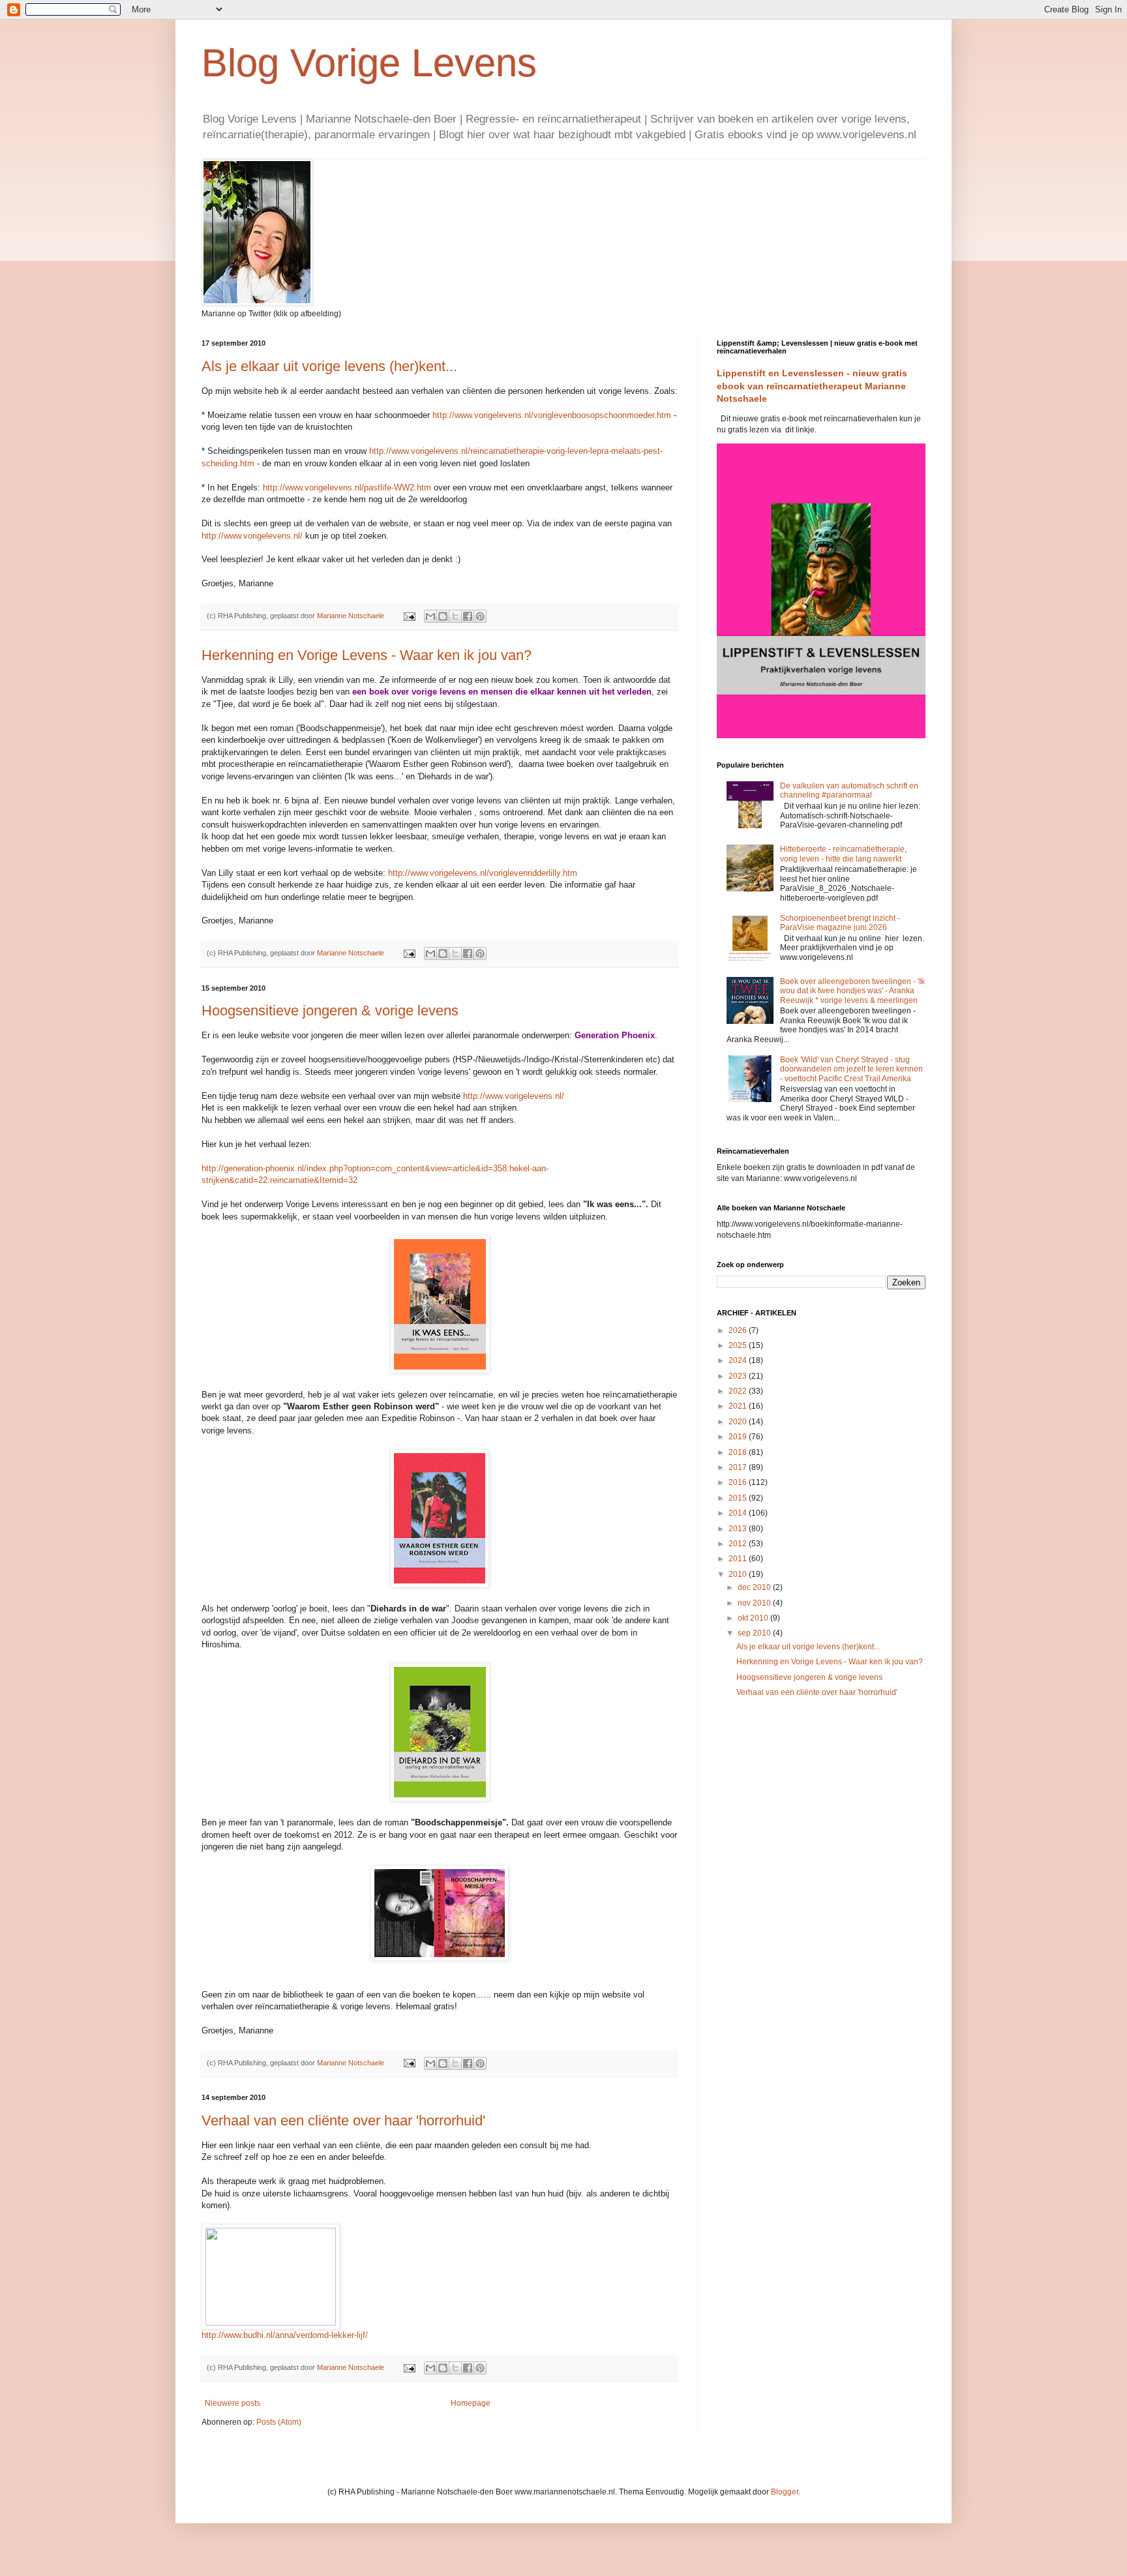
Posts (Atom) (279, 2422)
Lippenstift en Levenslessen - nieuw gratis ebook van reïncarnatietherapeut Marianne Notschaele (812, 386)
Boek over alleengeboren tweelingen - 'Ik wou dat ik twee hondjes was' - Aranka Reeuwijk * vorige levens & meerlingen (852, 991)
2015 (739, 1498)
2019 (739, 1437)
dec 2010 (755, 1587)
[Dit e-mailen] (430, 616)
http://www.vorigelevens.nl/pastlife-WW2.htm (347, 487)
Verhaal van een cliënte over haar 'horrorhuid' (343, 2120)
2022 (739, 1391)
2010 (739, 1574)
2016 (739, 1482)
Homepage (471, 2403)
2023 (739, 1376)
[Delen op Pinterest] (480, 616)
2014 (739, 1513)
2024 (739, 1360)
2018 (739, 1452)
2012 (739, 1544)
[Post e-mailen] (409, 616)
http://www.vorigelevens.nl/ (252, 536)
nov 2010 (755, 1603)
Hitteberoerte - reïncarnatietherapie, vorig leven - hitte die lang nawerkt (843, 854)
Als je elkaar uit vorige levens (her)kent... (329, 366)
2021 (739, 1406)
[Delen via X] (455, 616)
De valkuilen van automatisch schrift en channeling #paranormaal (849, 790)
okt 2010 (754, 1618)
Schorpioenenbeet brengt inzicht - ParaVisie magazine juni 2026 (840, 923)
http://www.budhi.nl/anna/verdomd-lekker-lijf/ (285, 2335)
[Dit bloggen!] (443, 616)
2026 (739, 1330)
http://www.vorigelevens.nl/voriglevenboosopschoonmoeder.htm (552, 415)
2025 (739, 1345)
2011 (739, 1559)
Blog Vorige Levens (369, 63)
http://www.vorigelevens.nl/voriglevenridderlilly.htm (483, 873)
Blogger (785, 2492)
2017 (739, 1467)
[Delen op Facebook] (468, 616)
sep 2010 (755, 1633)
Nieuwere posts (233, 2403)
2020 (739, 1422)
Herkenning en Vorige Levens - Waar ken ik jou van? (367, 655)
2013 (739, 1529)
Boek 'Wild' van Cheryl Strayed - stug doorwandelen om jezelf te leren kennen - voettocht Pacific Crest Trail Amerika (851, 1069)
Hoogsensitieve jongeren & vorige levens (330, 1011)
